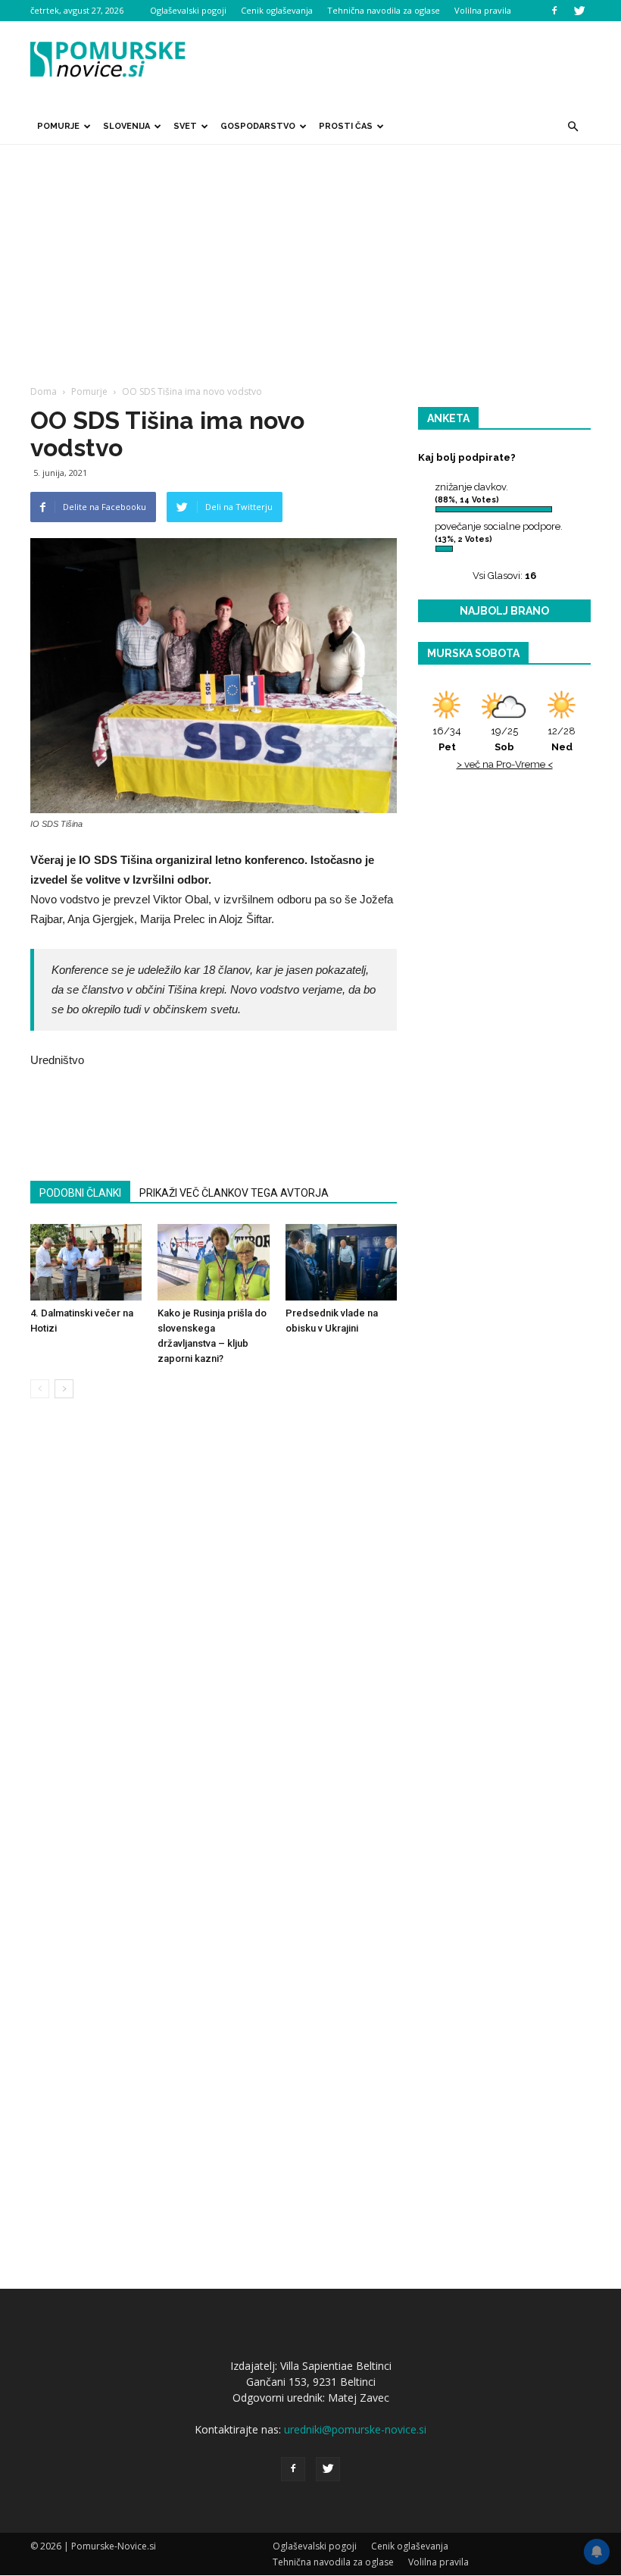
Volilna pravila (483, 10)
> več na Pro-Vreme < (505, 764)
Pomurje (58, 126)
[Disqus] (214, 1640)
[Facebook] (554, 11)
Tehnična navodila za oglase (384, 10)
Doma (44, 391)
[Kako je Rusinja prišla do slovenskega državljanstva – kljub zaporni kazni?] (213, 1262)
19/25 (504, 739)
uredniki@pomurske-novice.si (355, 2429)
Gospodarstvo (258, 126)
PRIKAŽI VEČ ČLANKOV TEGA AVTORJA (234, 1193)
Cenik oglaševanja (277, 10)
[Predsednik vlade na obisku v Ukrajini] (341, 1262)
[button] (573, 127)
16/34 (447, 739)
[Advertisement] (310, 258)
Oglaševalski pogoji (188, 10)
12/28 (562, 739)
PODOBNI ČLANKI (80, 1193)
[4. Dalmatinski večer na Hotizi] (86, 1262)
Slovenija (126, 126)
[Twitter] (579, 11)
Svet (185, 126)
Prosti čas (346, 126)
